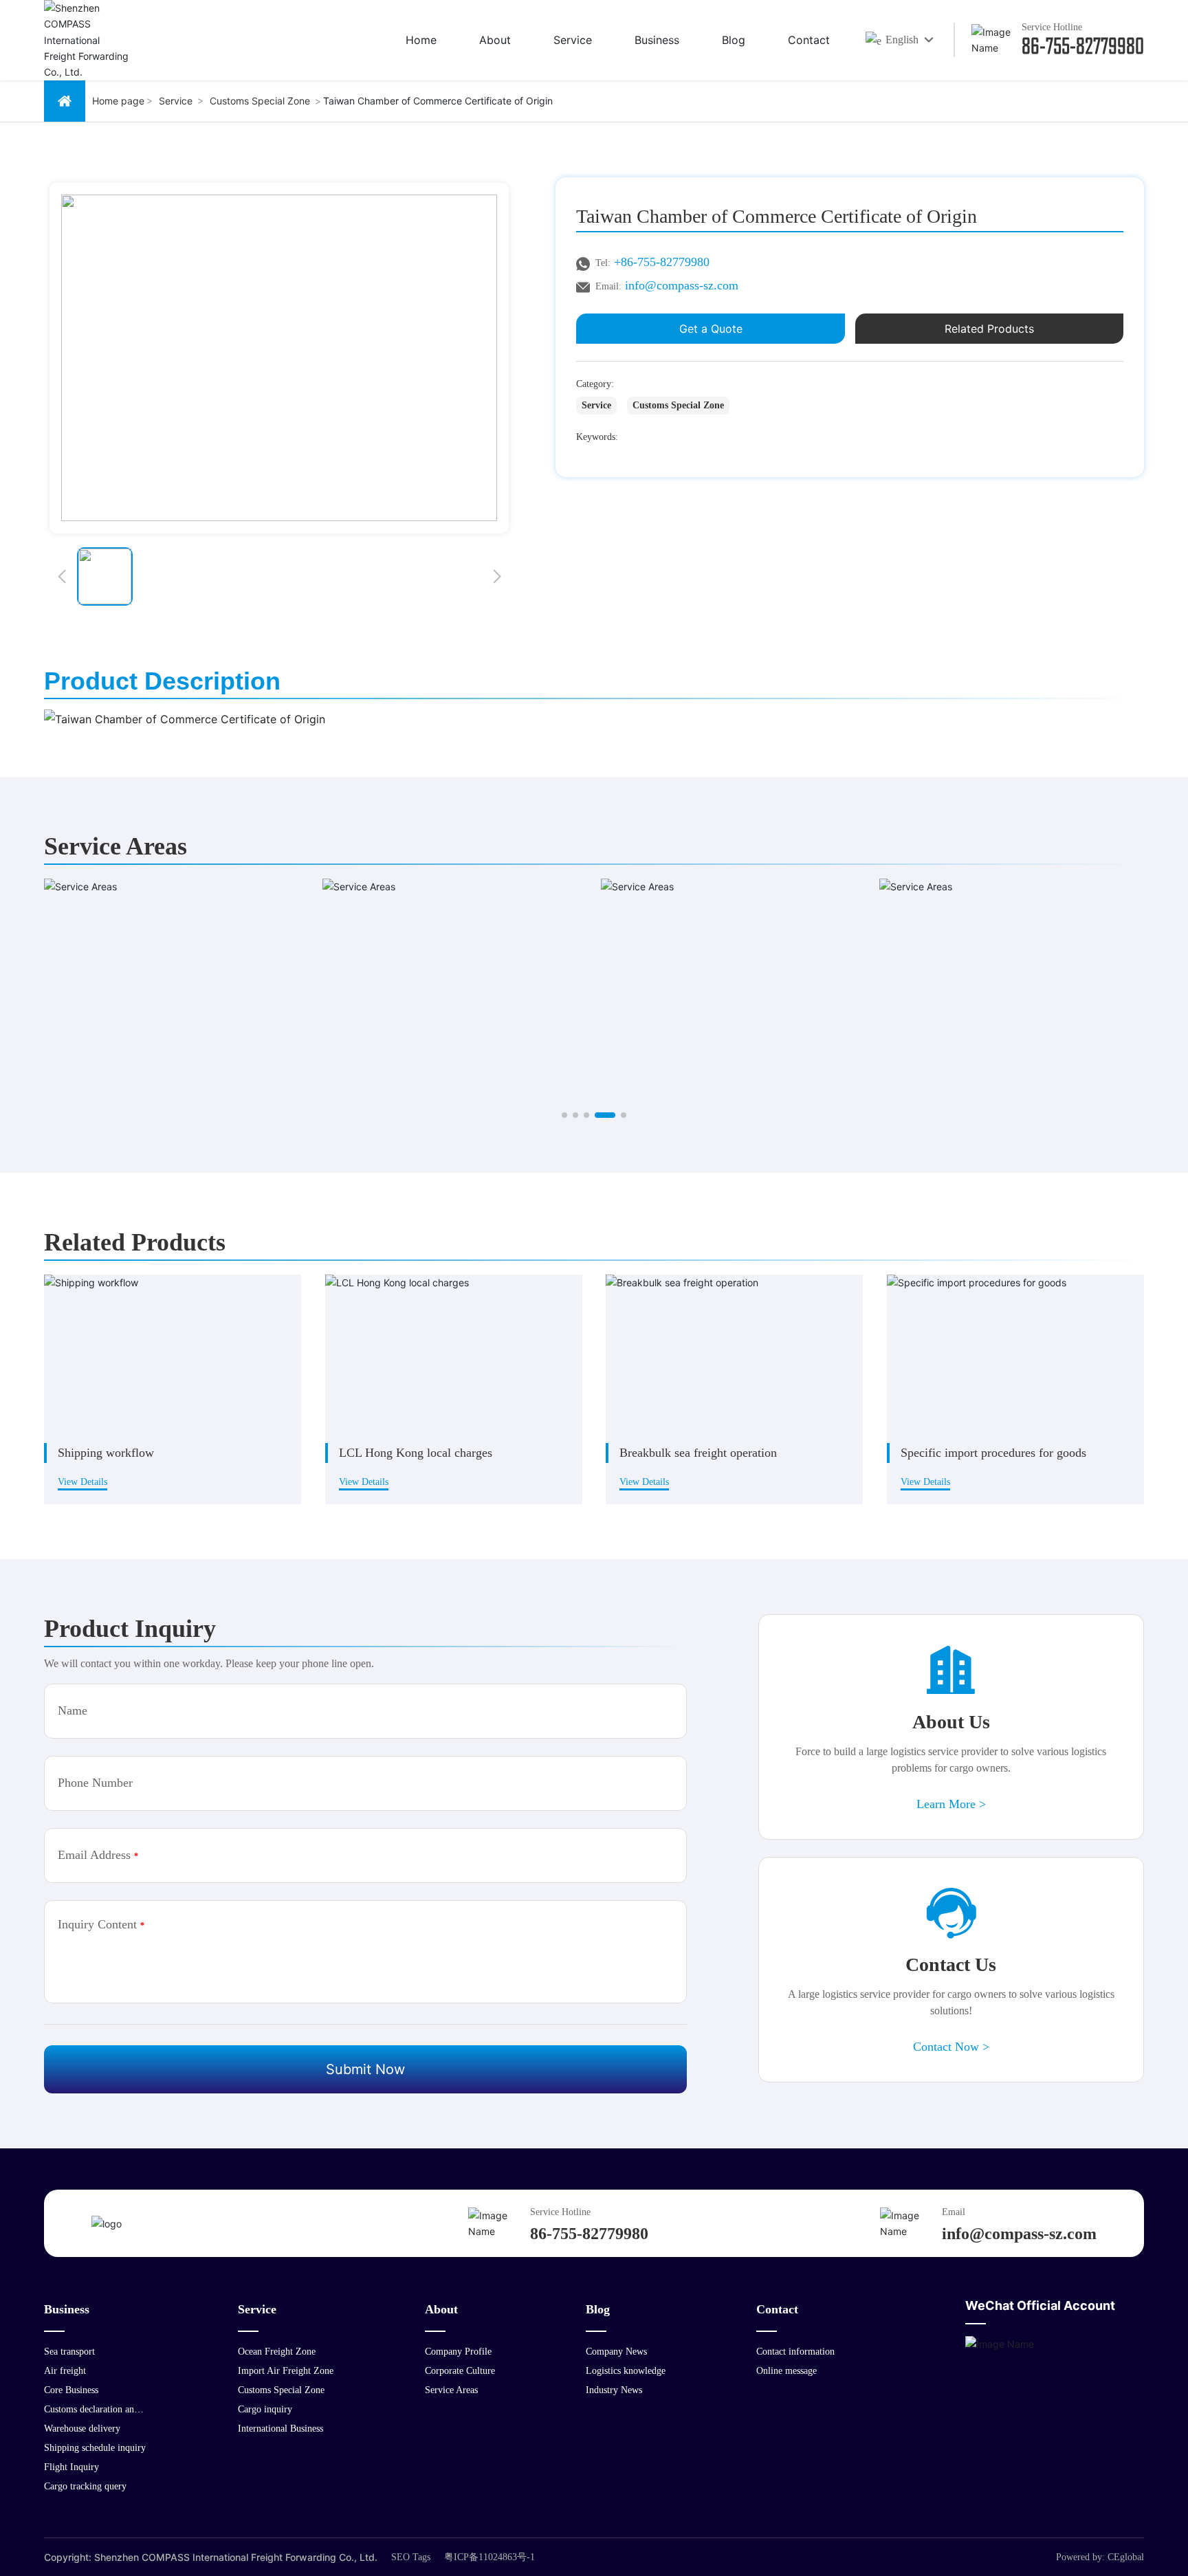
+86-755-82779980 (662, 262)
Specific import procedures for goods (993, 1453)
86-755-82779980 (1083, 45)
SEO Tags (411, 2557)
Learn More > (951, 1804)
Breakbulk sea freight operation (698, 1453)
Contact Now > (951, 2047)
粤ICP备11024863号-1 (489, 2557)
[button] (62, 576)
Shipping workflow (106, 1453)
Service (176, 101)
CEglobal (1126, 2557)
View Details (82, 1482)
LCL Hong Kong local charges (416, 1453)
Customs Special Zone (260, 101)
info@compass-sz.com (682, 285)
